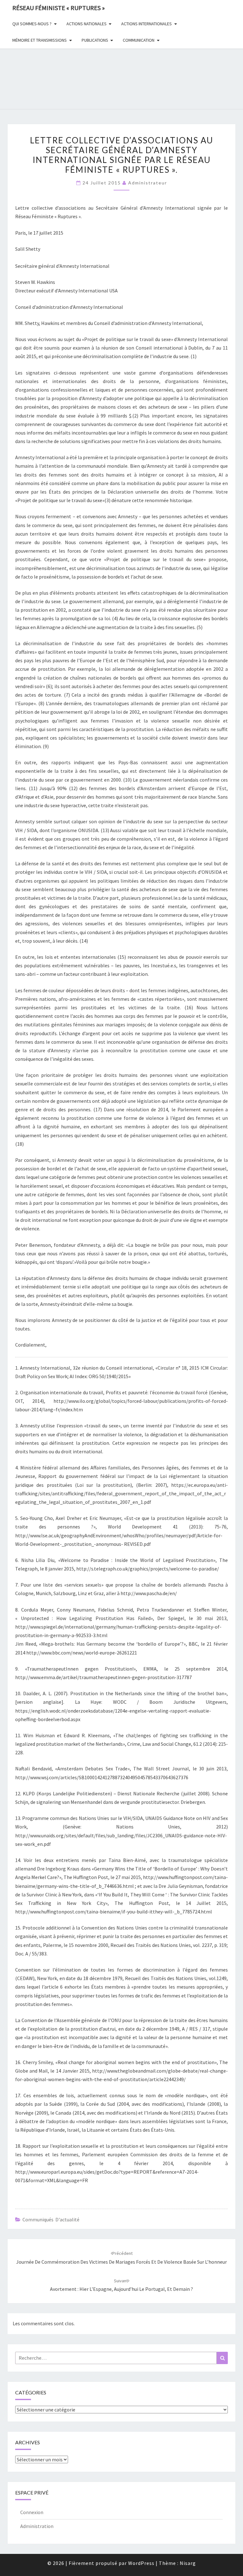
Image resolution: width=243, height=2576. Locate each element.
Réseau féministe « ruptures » (59, 8)
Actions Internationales (146, 24)
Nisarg (188, 2563)
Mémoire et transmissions (40, 40)
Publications (95, 40)
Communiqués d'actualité (51, 2219)
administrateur (148, 183)
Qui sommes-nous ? (32, 24)
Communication (139, 40)
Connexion (32, 2512)
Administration (37, 2526)
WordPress (141, 2563)
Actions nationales (87, 24)
